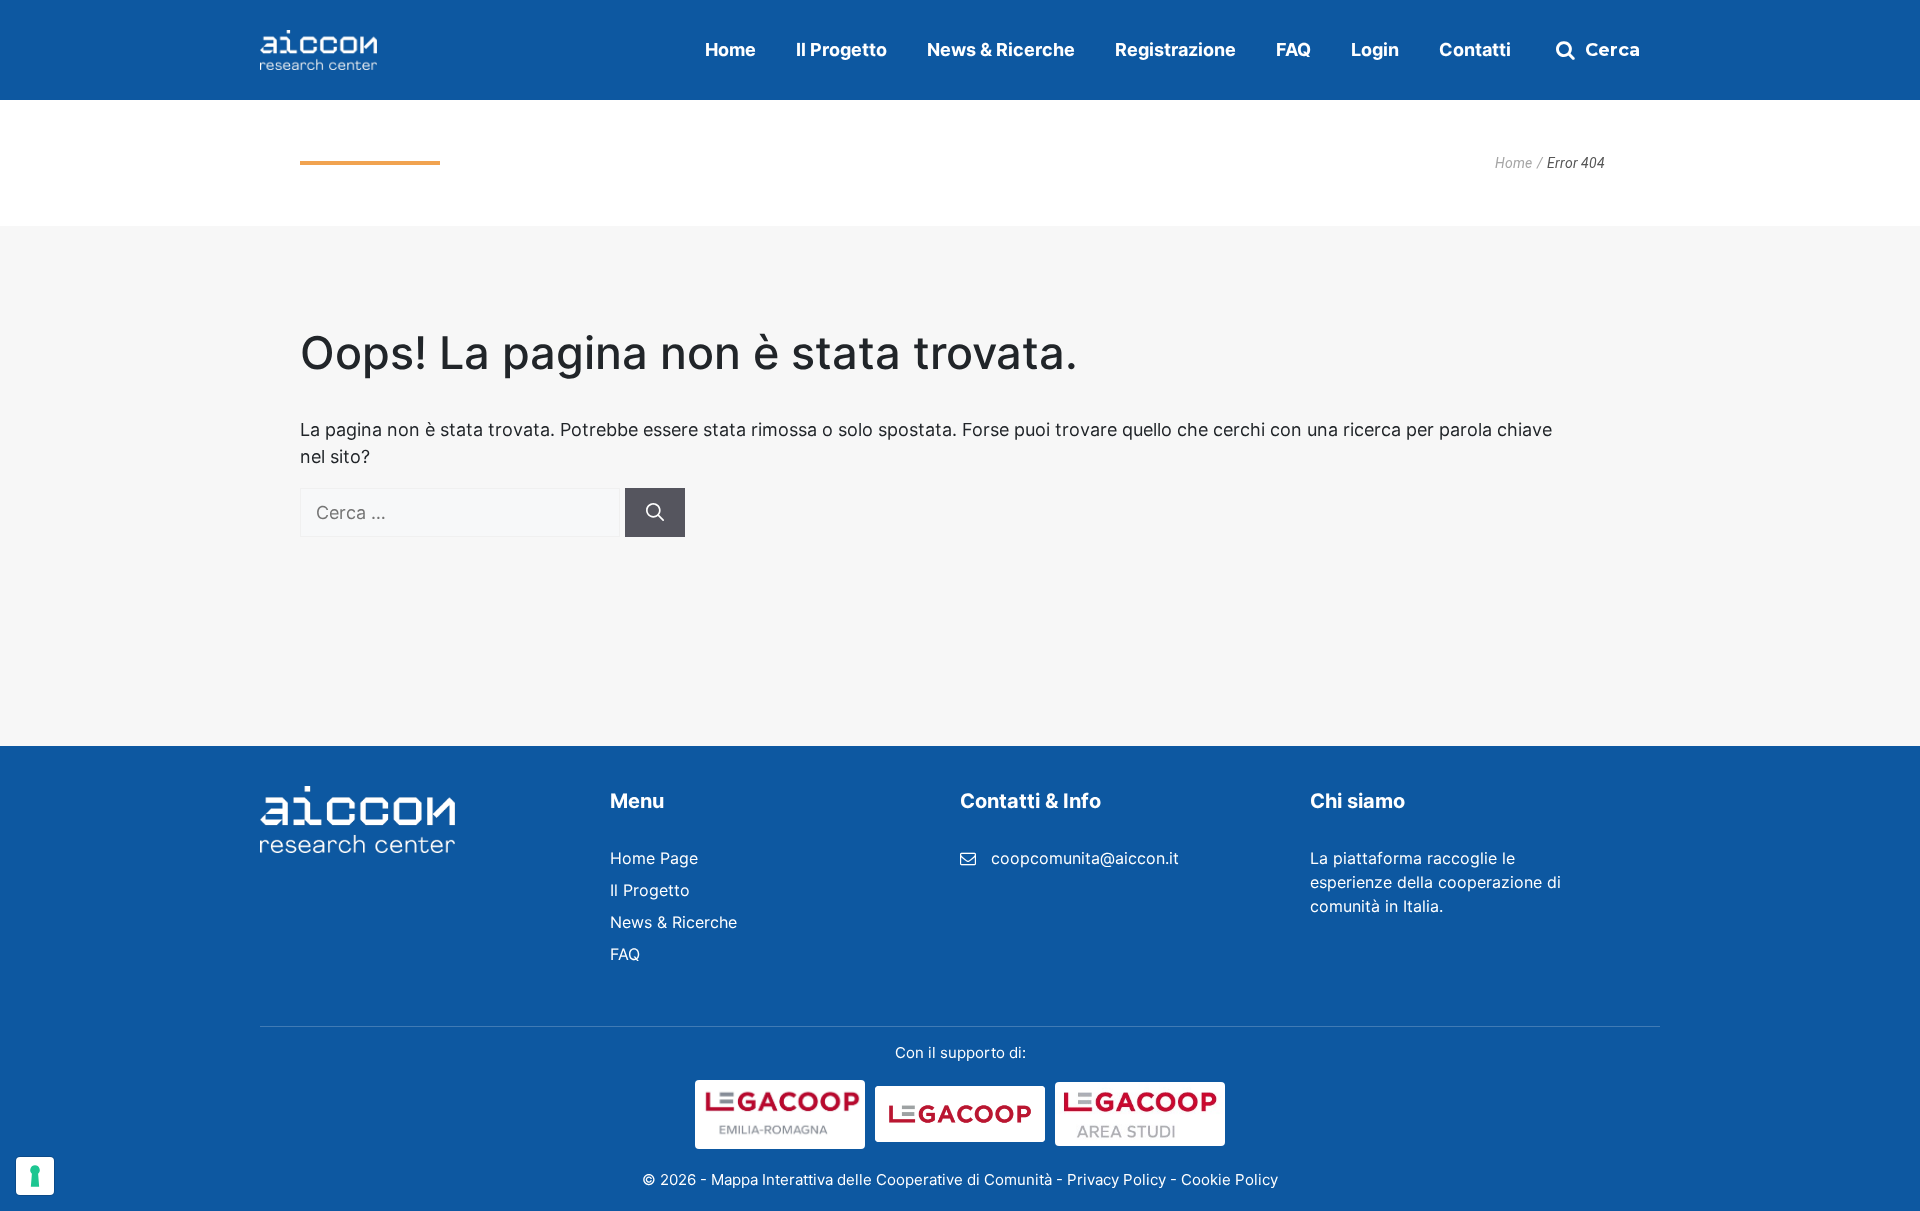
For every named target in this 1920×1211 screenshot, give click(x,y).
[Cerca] (655, 512)
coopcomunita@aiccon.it (1085, 858)
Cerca (1612, 50)
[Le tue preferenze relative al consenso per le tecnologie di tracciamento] (35, 1176)
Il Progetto (841, 49)
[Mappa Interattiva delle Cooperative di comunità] (318, 50)
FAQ (1293, 49)
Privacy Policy (1116, 1179)
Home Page (654, 858)
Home (730, 49)
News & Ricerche (1001, 49)
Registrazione (1175, 49)
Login (1375, 49)
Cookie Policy (1229, 1179)
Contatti (1475, 49)
